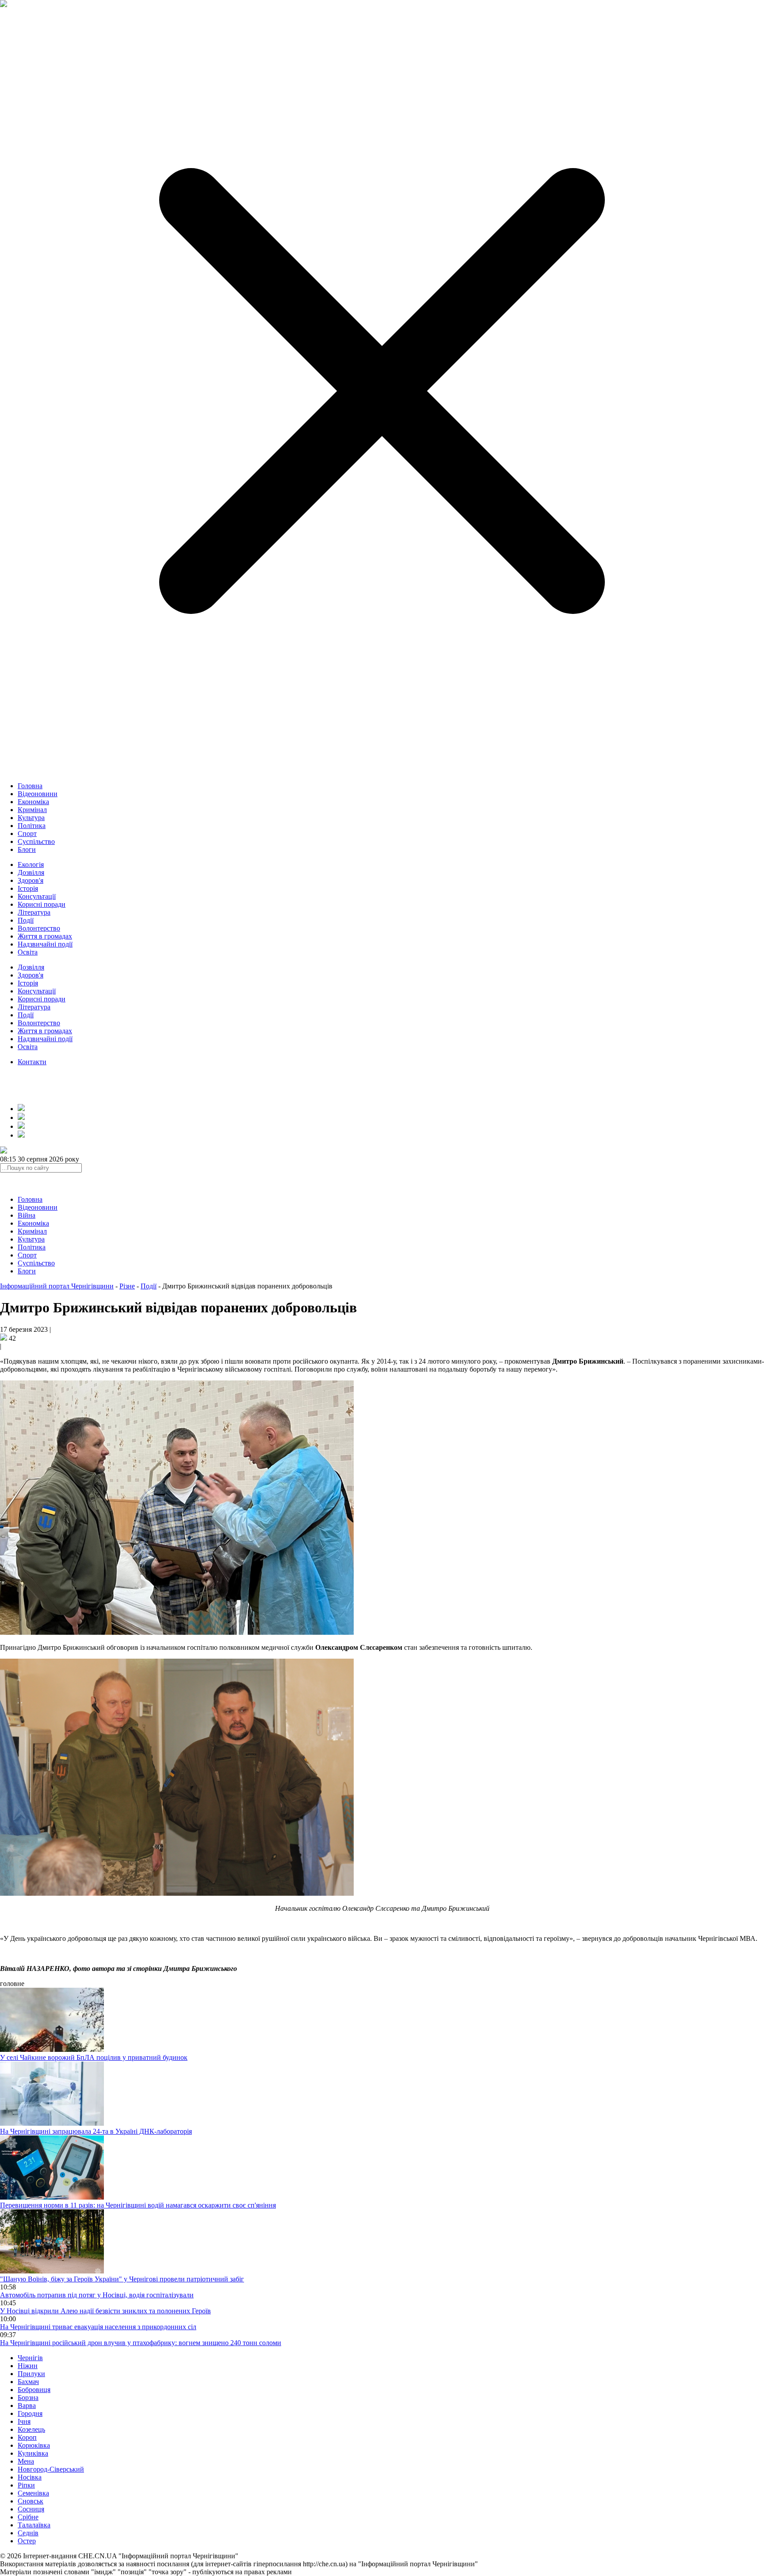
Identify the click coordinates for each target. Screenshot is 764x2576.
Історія (28, 888)
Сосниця (31, 2509)
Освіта (28, 952)
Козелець (31, 2429)
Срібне (28, 2517)
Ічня (24, 2421)
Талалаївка (34, 2525)
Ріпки (26, 2485)
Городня (30, 2413)
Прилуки (31, 2374)
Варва (27, 2405)
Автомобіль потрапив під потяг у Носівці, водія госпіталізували (97, 2295)
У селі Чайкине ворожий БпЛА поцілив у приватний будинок (94, 2057)
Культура (31, 818)
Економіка (33, 802)
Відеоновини (38, 794)
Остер (27, 2541)
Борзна (28, 2398)
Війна (27, 1215)
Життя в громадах (45, 936)
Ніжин (28, 2366)
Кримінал (32, 810)
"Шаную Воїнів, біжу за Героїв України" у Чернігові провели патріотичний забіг (122, 2279)
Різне (127, 1286)
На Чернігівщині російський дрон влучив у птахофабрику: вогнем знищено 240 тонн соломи (141, 2343)
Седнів (28, 2533)
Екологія (31, 864)
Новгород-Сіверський (51, 2469)
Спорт (27, 834)
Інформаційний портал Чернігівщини (57, 1286)
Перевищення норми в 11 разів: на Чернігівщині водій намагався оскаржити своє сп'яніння (138, 2205)
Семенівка (33, 2493)
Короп (27, 2437)
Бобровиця (34, 2390)
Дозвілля (31, 872)
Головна (30, 786)
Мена (26, 2461)
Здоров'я (31, 880)
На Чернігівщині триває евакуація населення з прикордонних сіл (98, 2327)
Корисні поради (42, 904)
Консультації (37, 896)
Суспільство (36, 841)
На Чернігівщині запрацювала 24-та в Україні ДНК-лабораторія (96, 2131)
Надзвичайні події (45, 944)
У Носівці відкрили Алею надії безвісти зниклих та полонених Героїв (105, 2311)
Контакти (32, 1062)
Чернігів (30, 2358)
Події (26, 920)
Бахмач (28, 2382)
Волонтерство (39, 928)
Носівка (30, 2477)
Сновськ (31, 2501)
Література (34, 912)
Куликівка (33, 2453)
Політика (32, 826)
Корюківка (34, 2445)
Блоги (27, 849)
